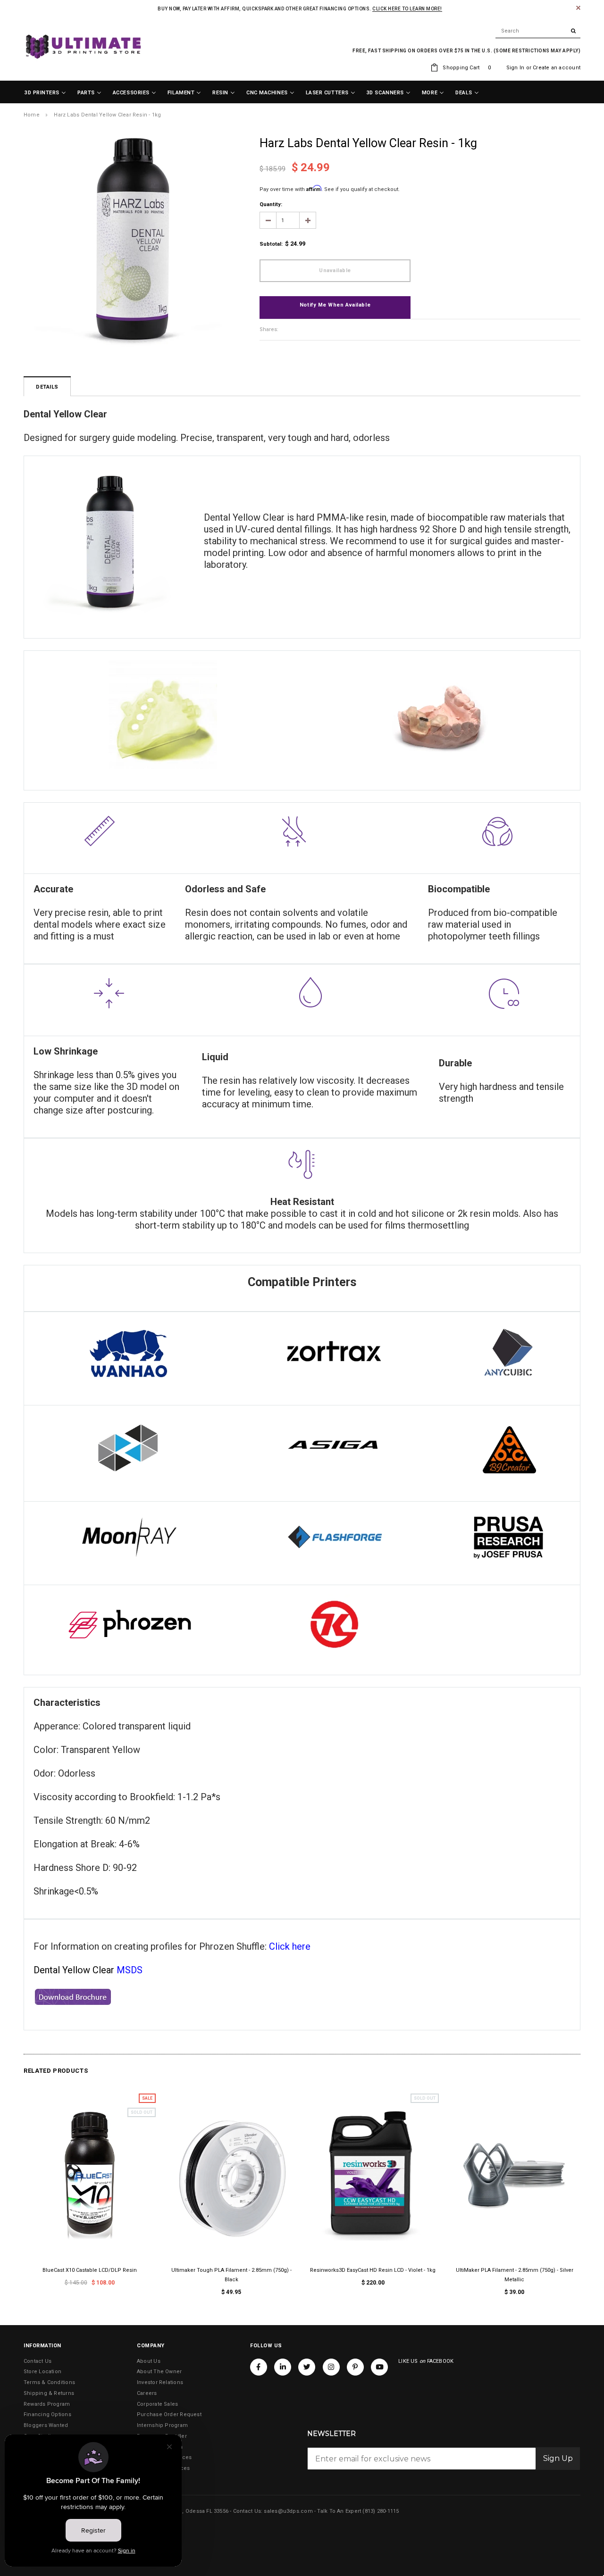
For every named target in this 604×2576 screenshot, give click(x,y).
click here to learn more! (407, 9)
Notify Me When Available (335, 305)
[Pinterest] (355, 2367)
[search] (538, 31)
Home (32, 115)
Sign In (516, 68)
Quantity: (271, 204)
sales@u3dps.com (288, 2511)
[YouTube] (379, 2367)
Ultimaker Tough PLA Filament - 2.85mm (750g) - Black (231, 2275)
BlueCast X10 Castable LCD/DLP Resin (90, 2270)
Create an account (557, 68)
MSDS (130, 1970)
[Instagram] (331, 2367)
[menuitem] (45, 93)
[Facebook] (259, 2367)
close (578, 8)
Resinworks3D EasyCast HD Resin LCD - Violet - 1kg (373, 2270)
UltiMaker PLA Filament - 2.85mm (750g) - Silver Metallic (515, 2275)
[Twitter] (307, 2367)
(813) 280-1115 (381, 2511)
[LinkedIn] (283, 2367)
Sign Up (558, 2458)
